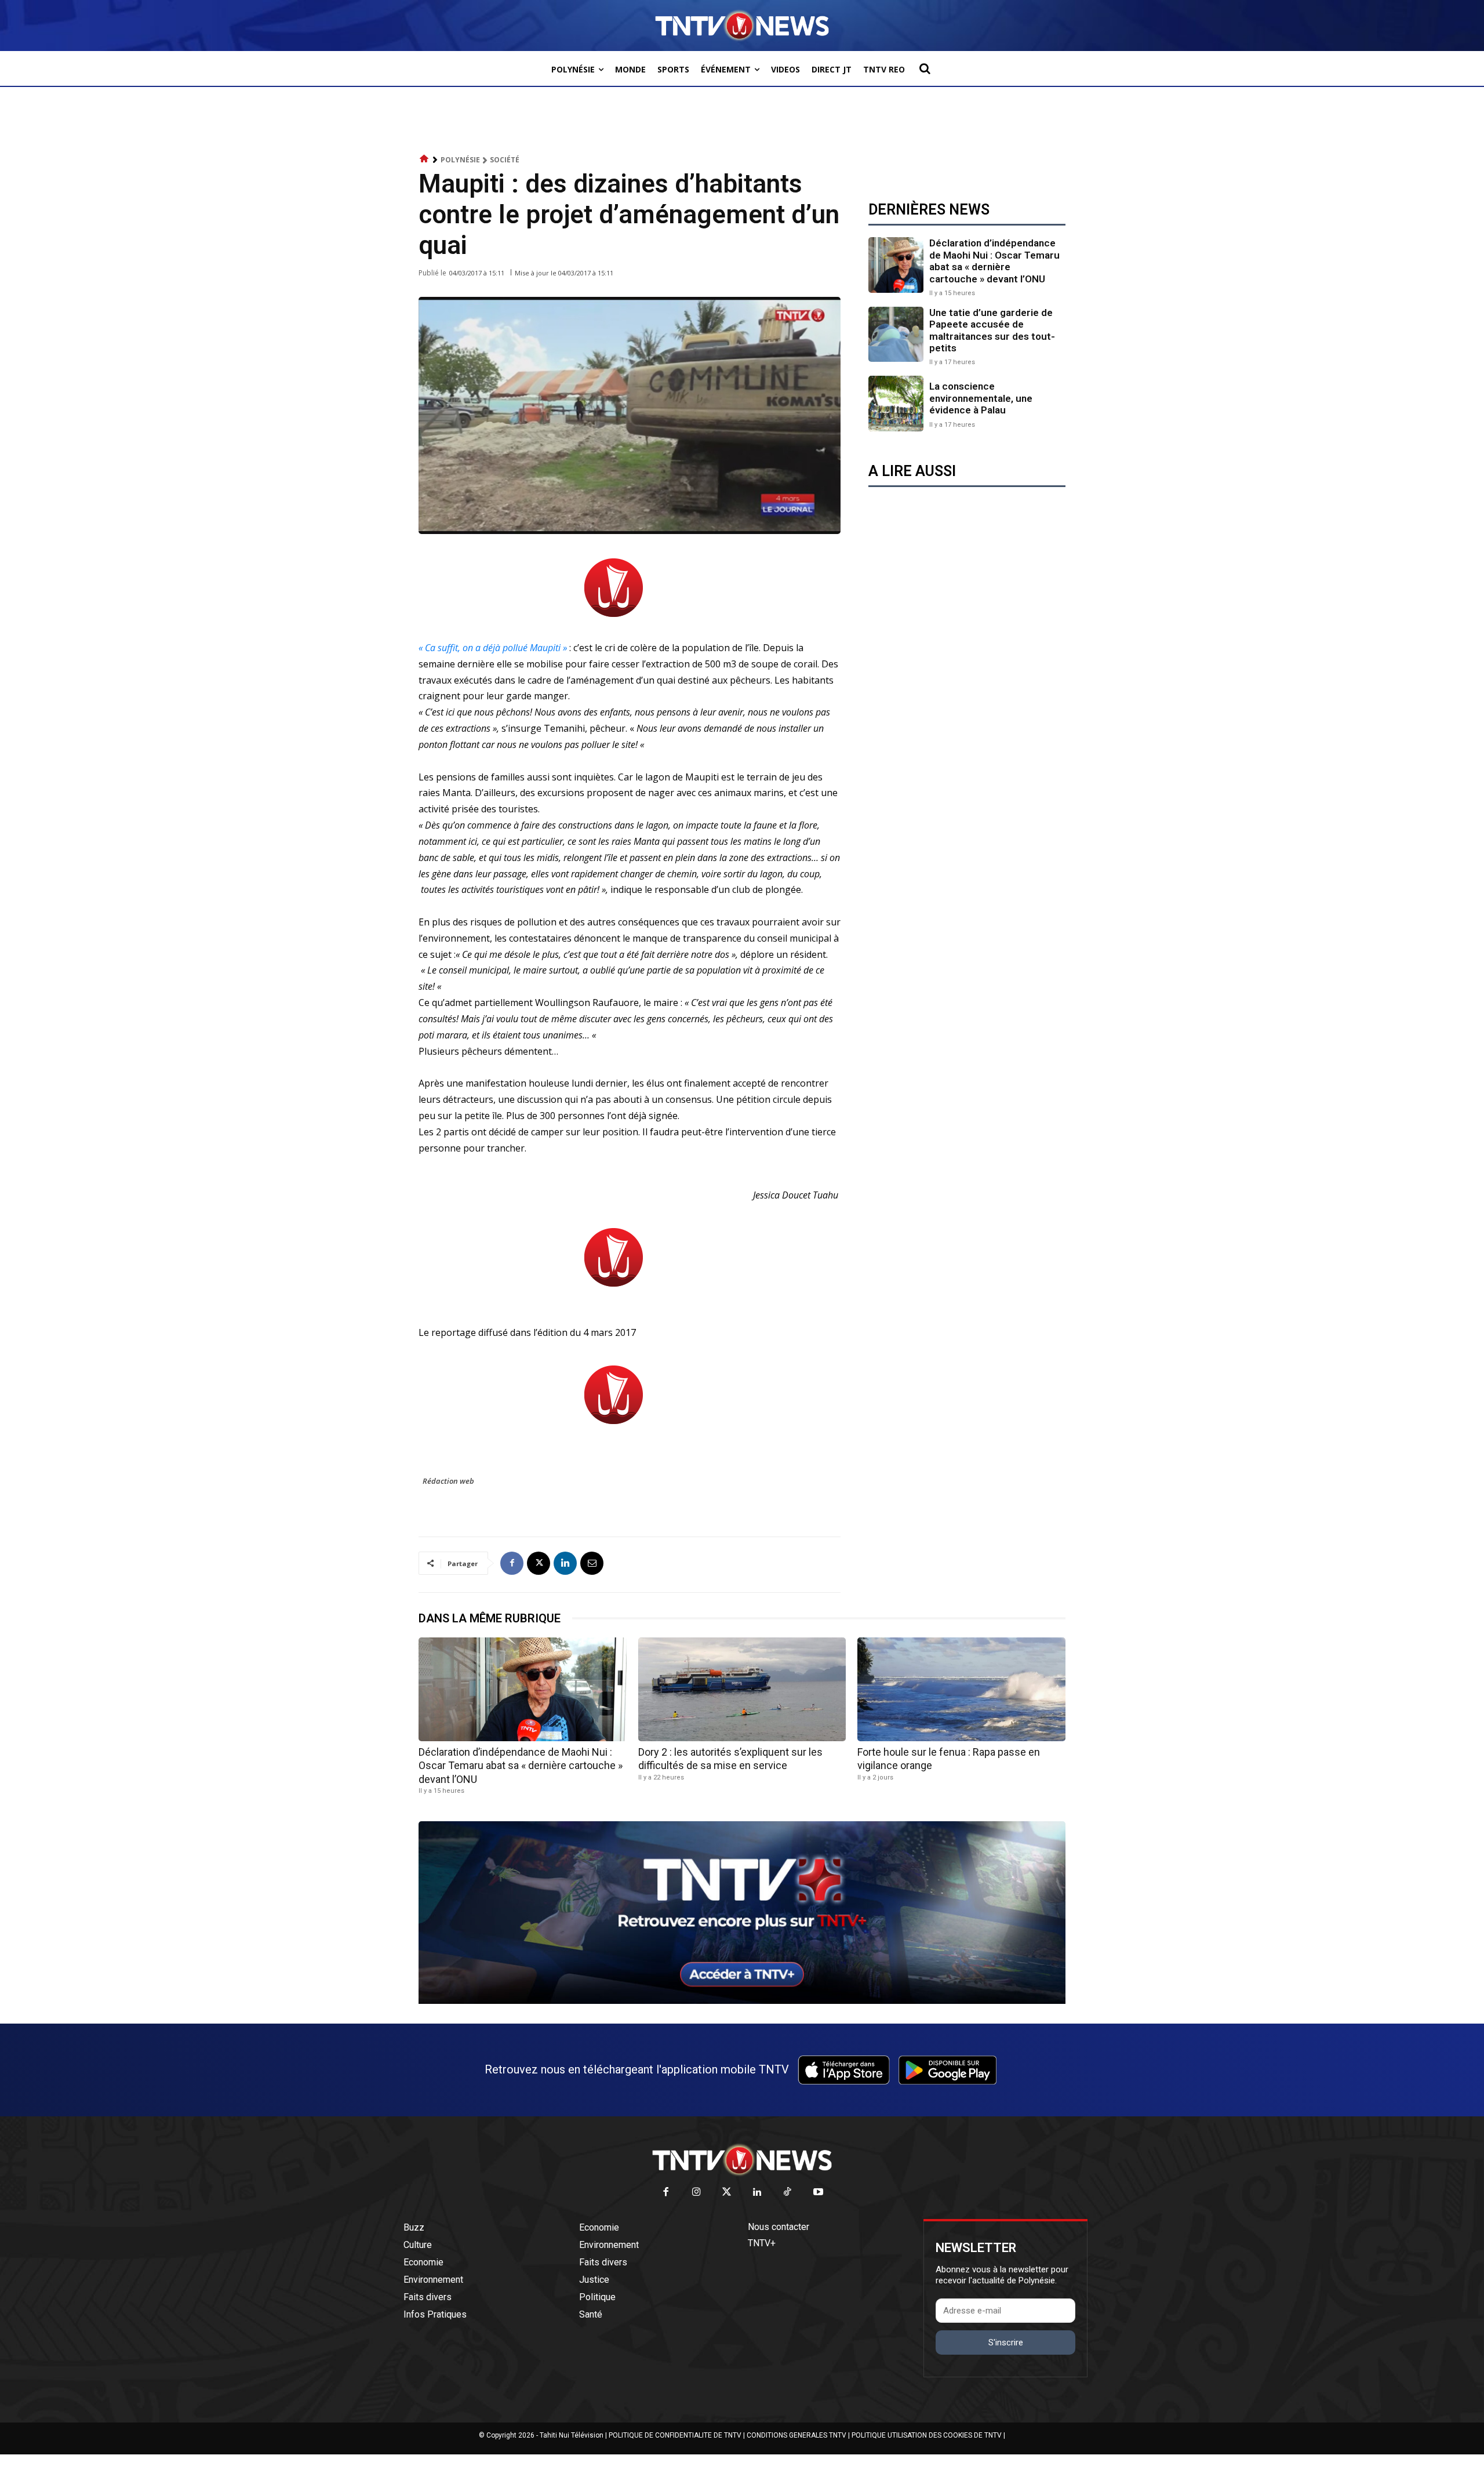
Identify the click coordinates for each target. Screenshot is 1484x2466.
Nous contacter (779, 2227)
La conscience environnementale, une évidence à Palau (981, 398)
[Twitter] (727, 2193)
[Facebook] (512, 1563)
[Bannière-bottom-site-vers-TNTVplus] (742, 2001)
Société (505, 160)
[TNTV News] (742, 2160)
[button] (925, 68)
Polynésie (460, 160)
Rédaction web (448, 1481)
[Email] (592, 1563)
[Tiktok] (788, 2193)
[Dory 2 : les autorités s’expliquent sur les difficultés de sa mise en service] (742, 1689)
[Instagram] (696, 2193)
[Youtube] (818, 2193)
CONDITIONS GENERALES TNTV (796, 2435)
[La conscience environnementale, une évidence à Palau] (896, 403)
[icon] (424, 159)
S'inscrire (1006, 2342)
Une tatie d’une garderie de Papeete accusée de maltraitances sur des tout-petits (992, 330)
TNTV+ (762, 2243)
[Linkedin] (565, 1563)
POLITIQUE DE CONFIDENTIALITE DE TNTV (675, 2435)
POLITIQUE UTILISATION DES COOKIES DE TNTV (927, 2435)
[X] (539, 1563)
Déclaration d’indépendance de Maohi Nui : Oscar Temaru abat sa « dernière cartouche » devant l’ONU (994, 261)
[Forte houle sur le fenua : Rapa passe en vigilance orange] (961, 1689)
